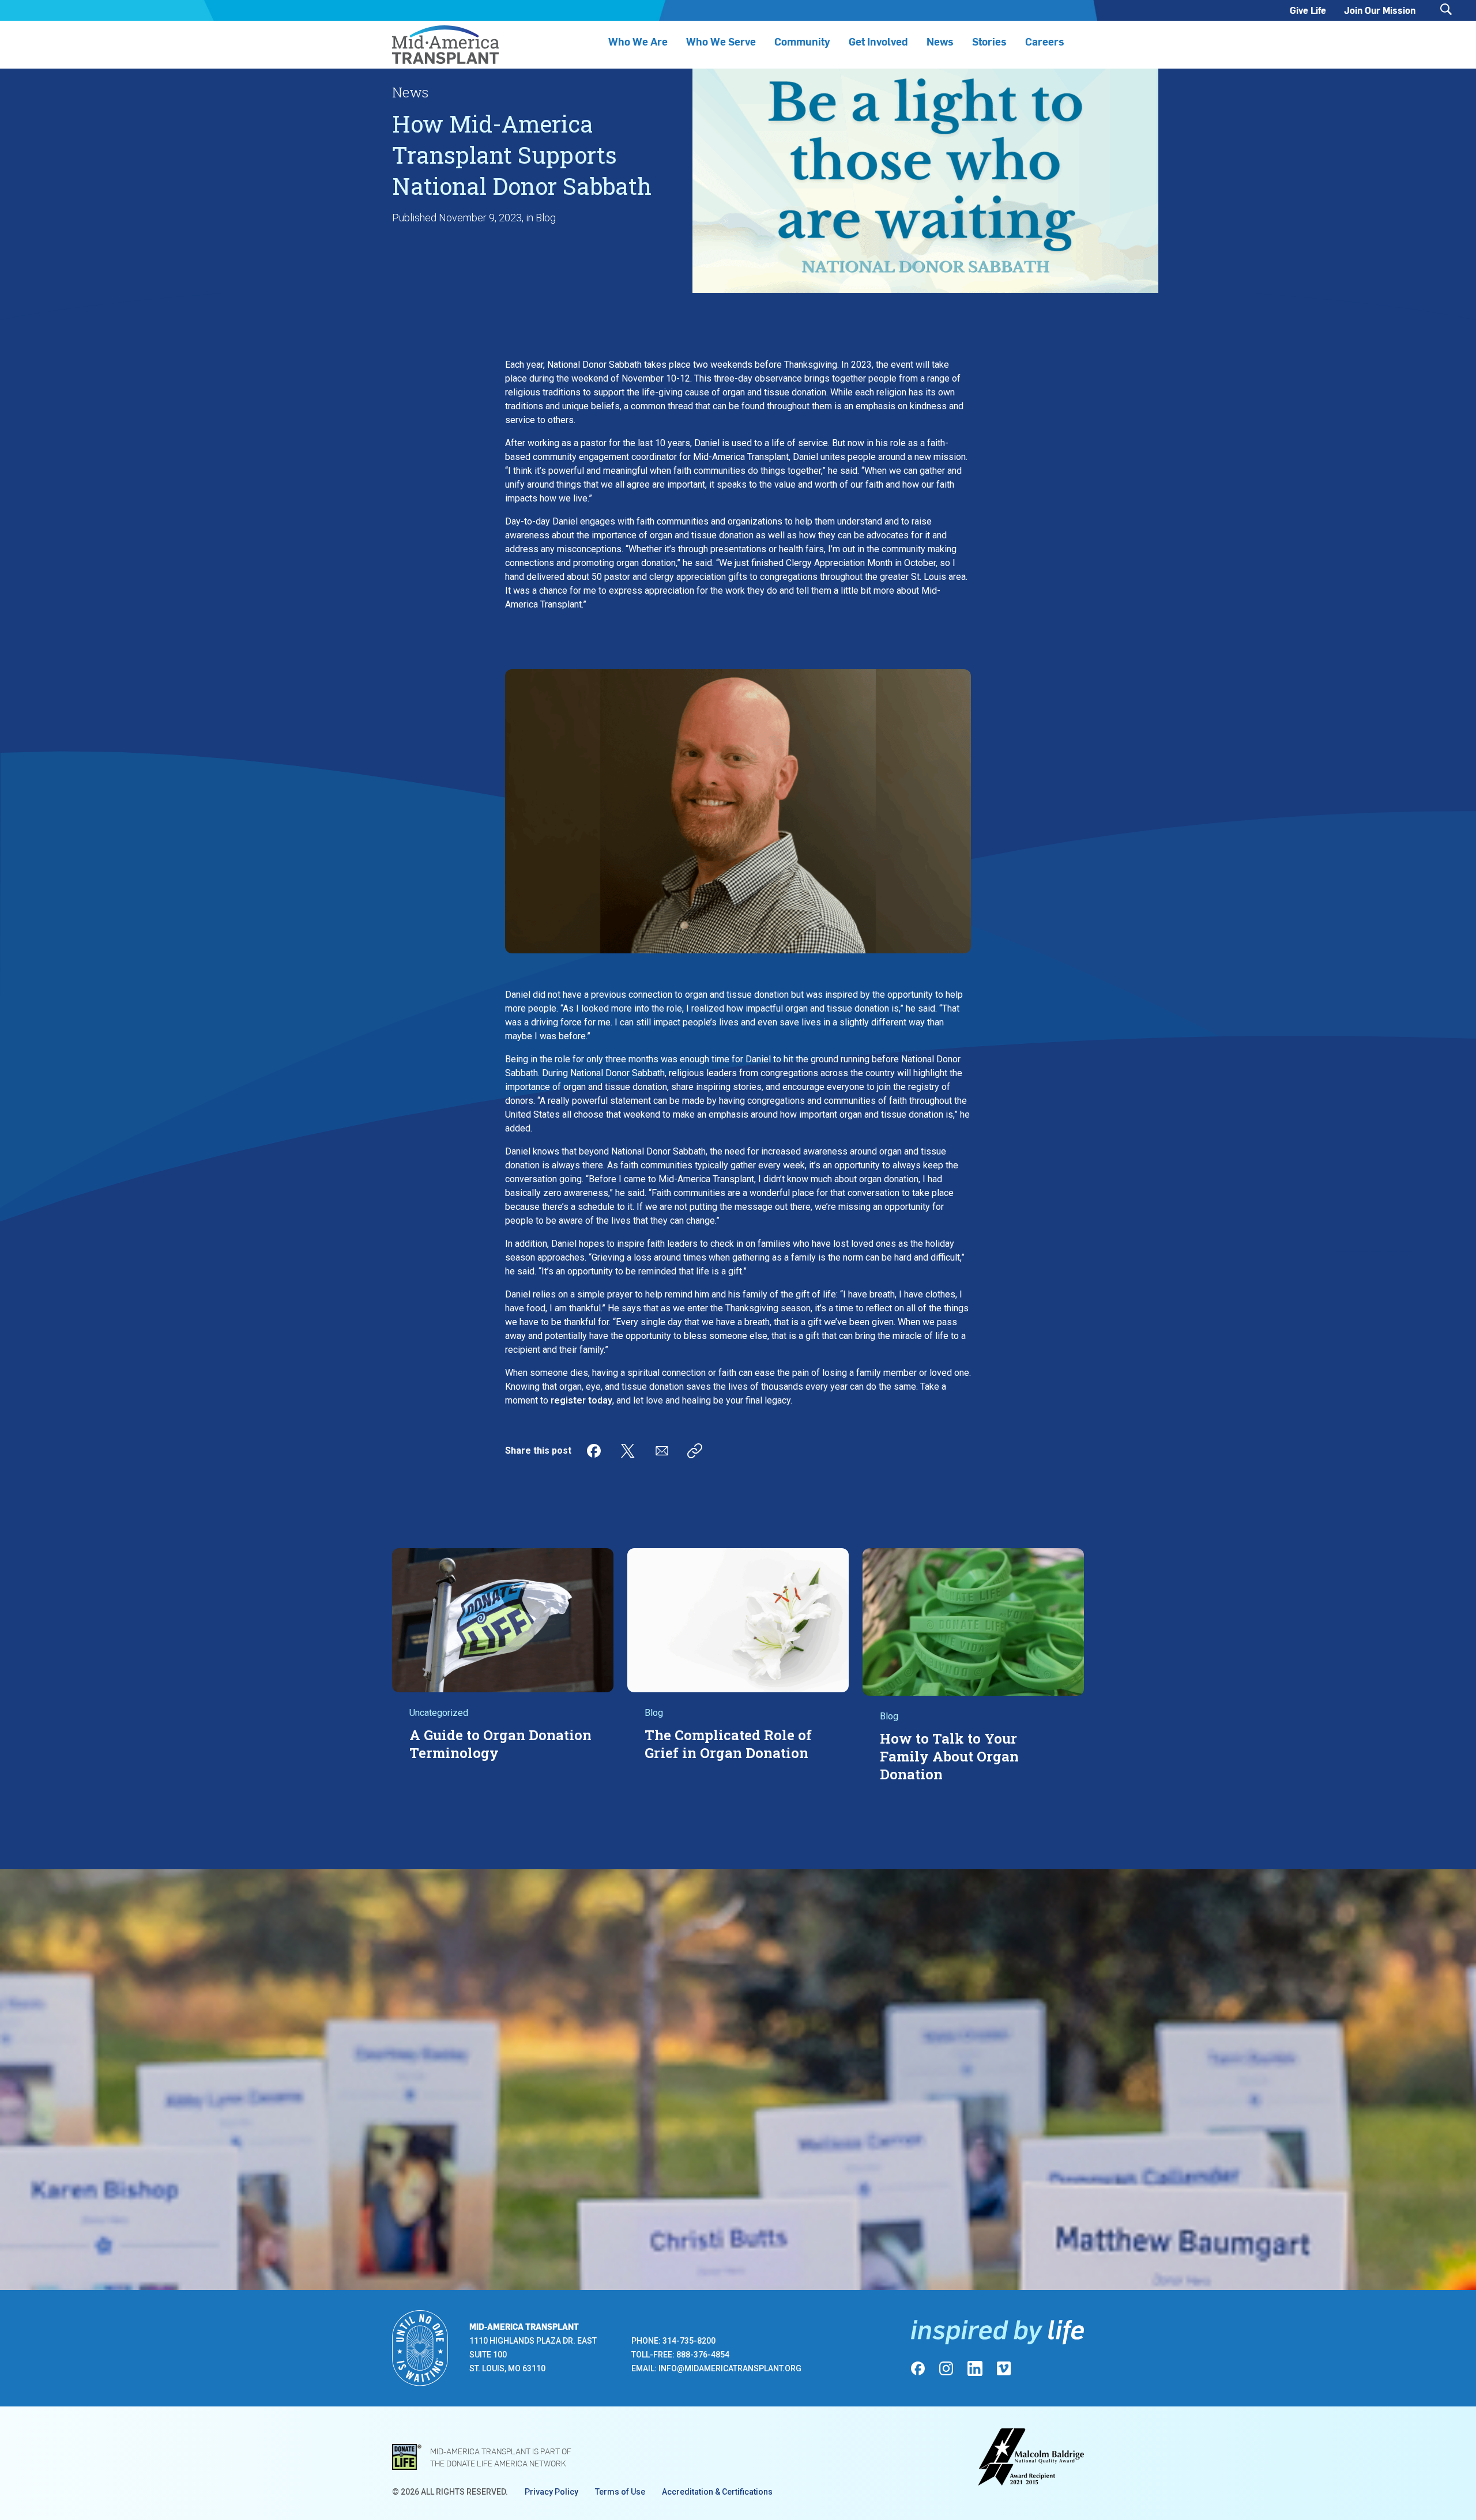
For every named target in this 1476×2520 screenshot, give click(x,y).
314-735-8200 (689, 2341)
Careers (1045, 41)
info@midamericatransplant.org (730, 2368)
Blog (546, 218)
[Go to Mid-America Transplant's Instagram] (946, 2368)
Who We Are (638, 41)
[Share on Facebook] (594, 1451)
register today (581, 1400)
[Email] (662, 1451)
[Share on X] (628, 1451)
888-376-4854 (703, 2355)
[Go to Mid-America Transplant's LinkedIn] (975, 2368)
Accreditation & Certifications (717, 2492)
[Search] (1446, 10)
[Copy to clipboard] (695, 1451)
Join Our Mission (1380, 10)
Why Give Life (847, 2091)
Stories (989, 41)
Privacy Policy (551, 2492)
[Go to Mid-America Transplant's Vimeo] (1004, 2368)
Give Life (1308, 10)
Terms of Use (620, 2492)
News (940, 41)
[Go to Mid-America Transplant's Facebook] (918, 2368)
